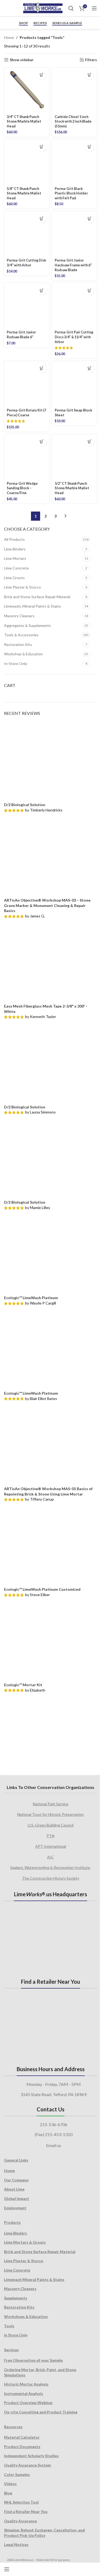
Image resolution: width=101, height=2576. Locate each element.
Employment (15, 2208)
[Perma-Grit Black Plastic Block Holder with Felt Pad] (75, 162)
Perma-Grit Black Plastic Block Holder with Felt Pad (71, 193)
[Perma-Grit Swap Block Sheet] (75, 384)
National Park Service (51, 1804)
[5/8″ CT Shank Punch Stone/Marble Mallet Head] (27, 162)
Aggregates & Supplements (27, 625)
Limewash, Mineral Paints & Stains (33, 606)
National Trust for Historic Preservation (50, 1814)
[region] (50, 1732)
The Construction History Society (51, 1878)
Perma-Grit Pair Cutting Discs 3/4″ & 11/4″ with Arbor (74, 337)
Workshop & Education (23, 654)
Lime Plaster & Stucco (22, 587)
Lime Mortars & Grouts (25, 2242)
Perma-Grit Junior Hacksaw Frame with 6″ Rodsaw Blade (73, 265)
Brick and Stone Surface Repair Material (37, 597)
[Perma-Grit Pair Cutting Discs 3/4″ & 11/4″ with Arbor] (75, 306)
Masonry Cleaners (19, 616)
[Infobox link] (6, 8)
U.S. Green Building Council (51, 1825)
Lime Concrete (16, 568)
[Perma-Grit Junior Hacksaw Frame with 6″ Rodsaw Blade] (75, 234)
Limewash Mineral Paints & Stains (34, 2279)
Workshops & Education (26, 2316)
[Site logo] (43, 8)
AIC (50, 1857)
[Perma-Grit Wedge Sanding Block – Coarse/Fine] (27, 457)
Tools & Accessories (21, 635)
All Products (14, 539)
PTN (50, 1836)
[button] (42, 75)
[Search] (71, 8)
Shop (23, 23)
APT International (51, 1846)
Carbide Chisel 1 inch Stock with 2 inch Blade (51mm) (73, 122)
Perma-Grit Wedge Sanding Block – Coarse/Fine (22, 488)
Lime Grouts (14, 578)
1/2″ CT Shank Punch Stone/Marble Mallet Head (72, 488)
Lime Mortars (15, 558)
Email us (54, 2145)
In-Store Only (16, 664)
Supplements (16, 2298)
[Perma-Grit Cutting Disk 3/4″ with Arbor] (27, 234)
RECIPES (40, 23)
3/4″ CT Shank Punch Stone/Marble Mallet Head (24, 122)
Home (9, 37)
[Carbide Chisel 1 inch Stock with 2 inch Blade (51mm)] (75, 90)
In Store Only (16, 2335)
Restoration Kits (18, 644)
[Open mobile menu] (94, 8)
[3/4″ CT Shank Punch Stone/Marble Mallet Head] (27, 90)
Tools (9, 2326)
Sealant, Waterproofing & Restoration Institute (50, 1867)
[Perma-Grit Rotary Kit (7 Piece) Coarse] (27, 384)
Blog (8, 2493)
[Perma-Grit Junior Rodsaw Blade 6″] (27, 306)
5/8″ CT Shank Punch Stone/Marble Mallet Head (24, 193)
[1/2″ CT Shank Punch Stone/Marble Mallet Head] (75, 457)
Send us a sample (67, 23)
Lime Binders (15, 549)
